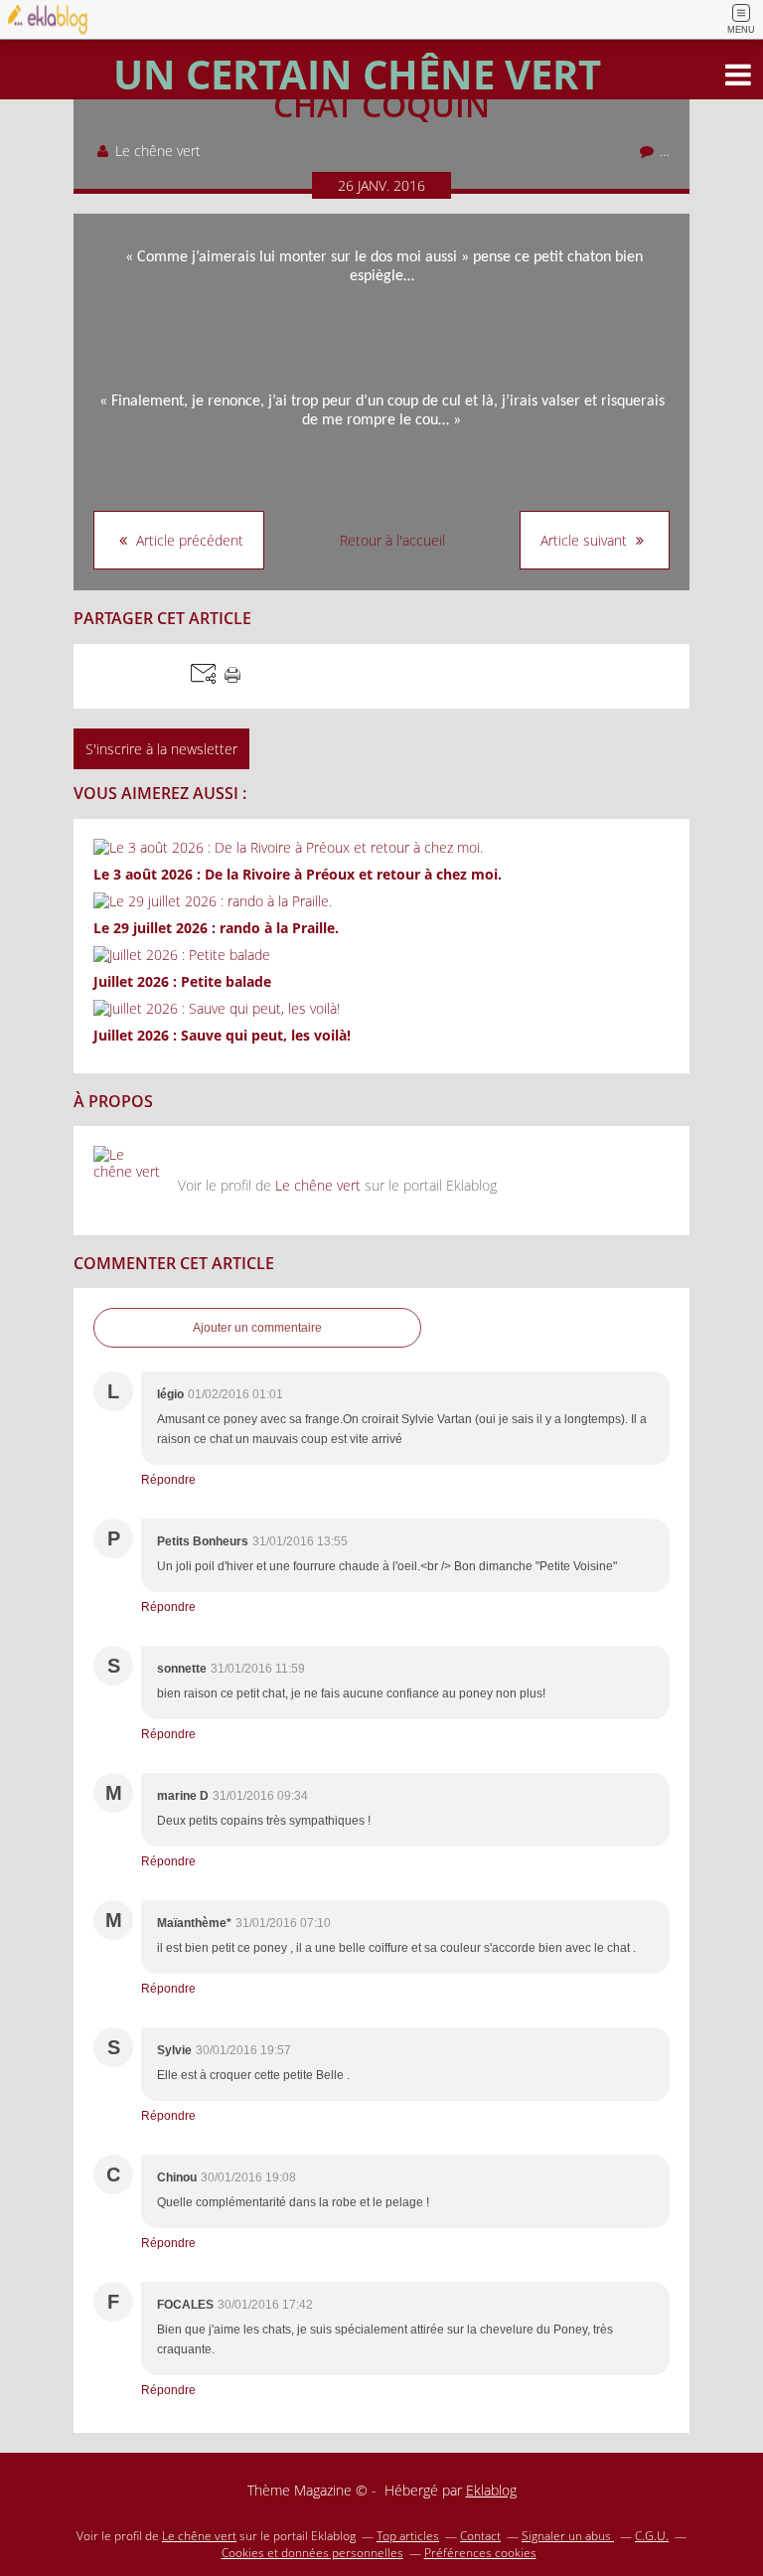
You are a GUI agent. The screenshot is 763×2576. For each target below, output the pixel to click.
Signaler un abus (568, 2536)
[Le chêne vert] (128, 1181)
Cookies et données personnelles (312, 2553)
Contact (480, 2536)
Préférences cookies (480, 2553)
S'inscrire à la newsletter (161, 749)
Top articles (408, 2536)
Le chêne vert (318, 1185)
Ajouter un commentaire (257, 1328)
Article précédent (188, 540)
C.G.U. (652, 2536)
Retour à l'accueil (392, 540)
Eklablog (491, 2490)
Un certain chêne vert (357, 74)
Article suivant (586, 540)
